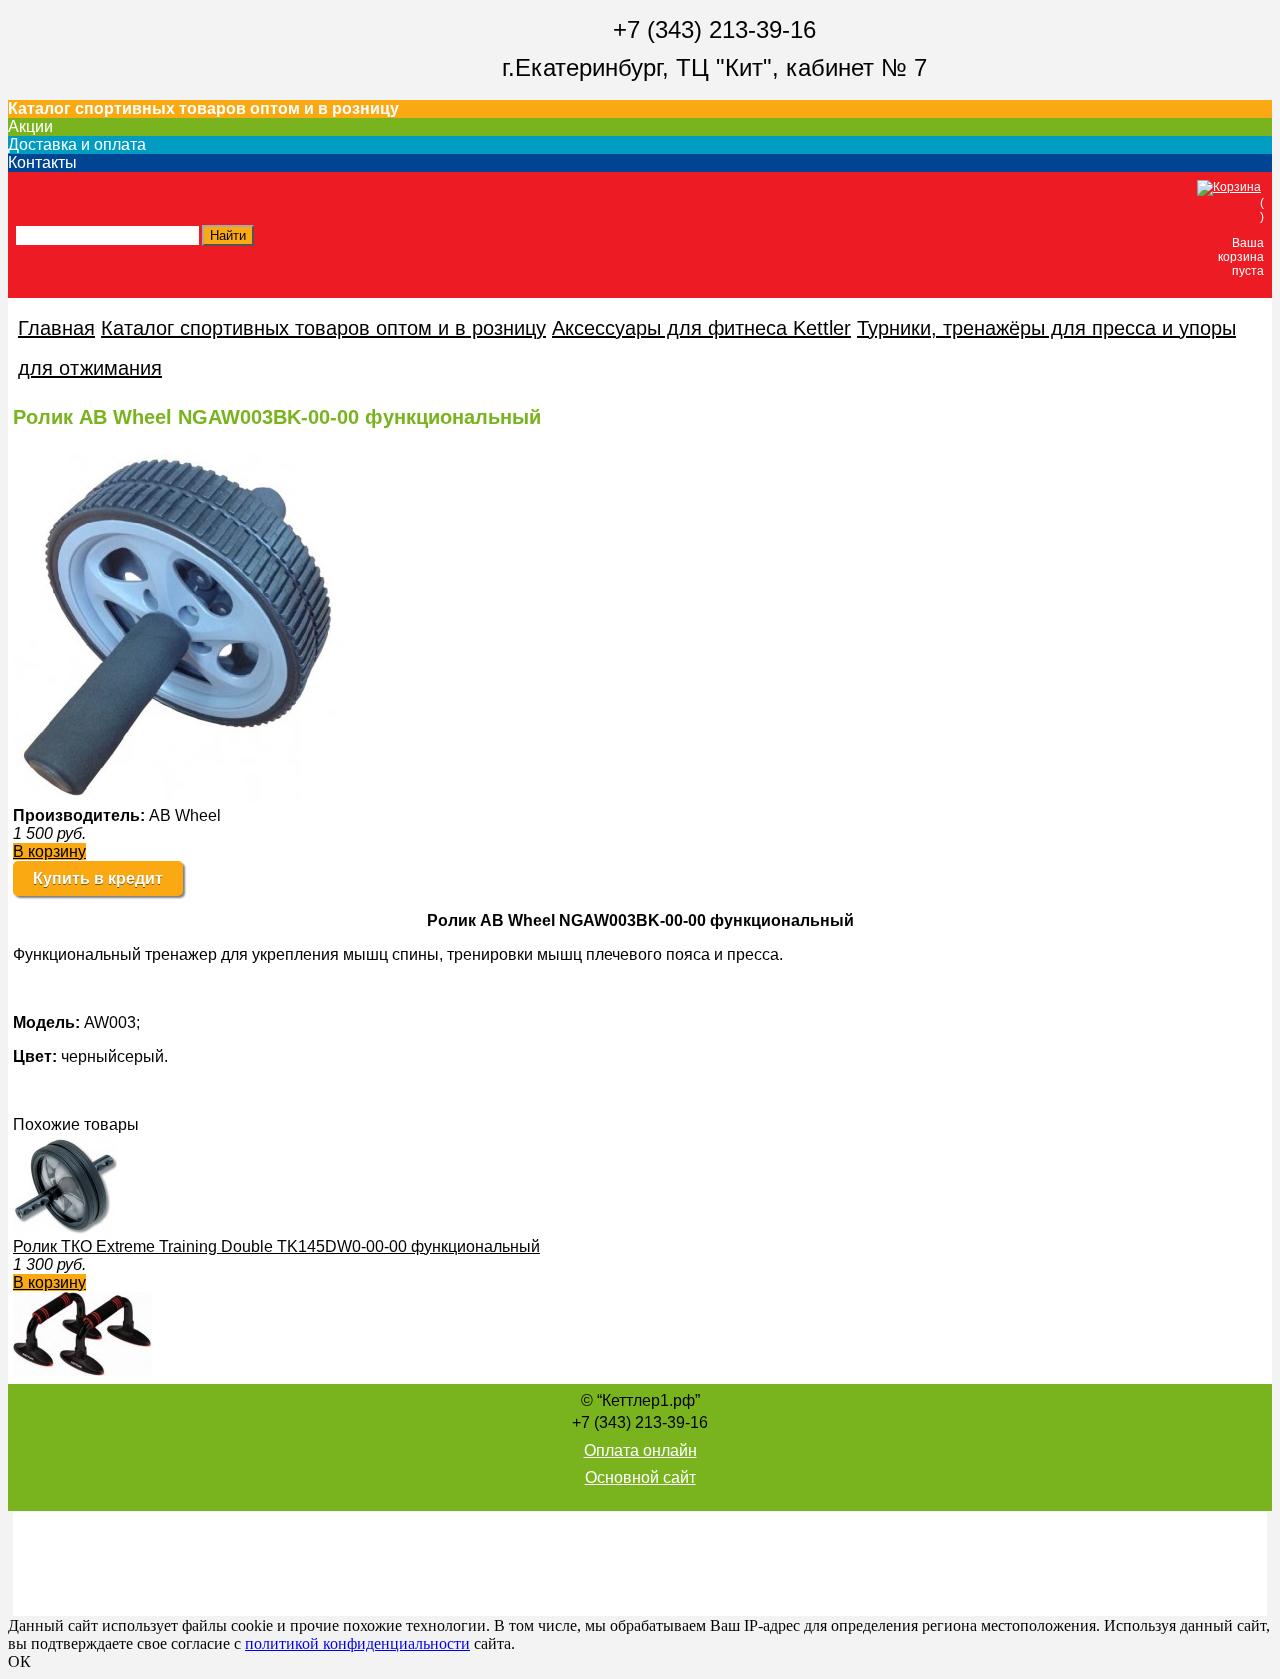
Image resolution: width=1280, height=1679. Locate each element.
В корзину (49, 851)
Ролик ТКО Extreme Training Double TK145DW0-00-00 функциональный (276, 1246)
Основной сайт (640, 1477)
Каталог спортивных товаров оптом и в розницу (203, 108)
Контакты (42, 162)
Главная (56, 328)
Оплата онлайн (640, 1450)
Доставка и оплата (77, 144)
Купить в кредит (98, 878)
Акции (30, 126)
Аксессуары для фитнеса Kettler (701, 328)
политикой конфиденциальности (357, 1643)
